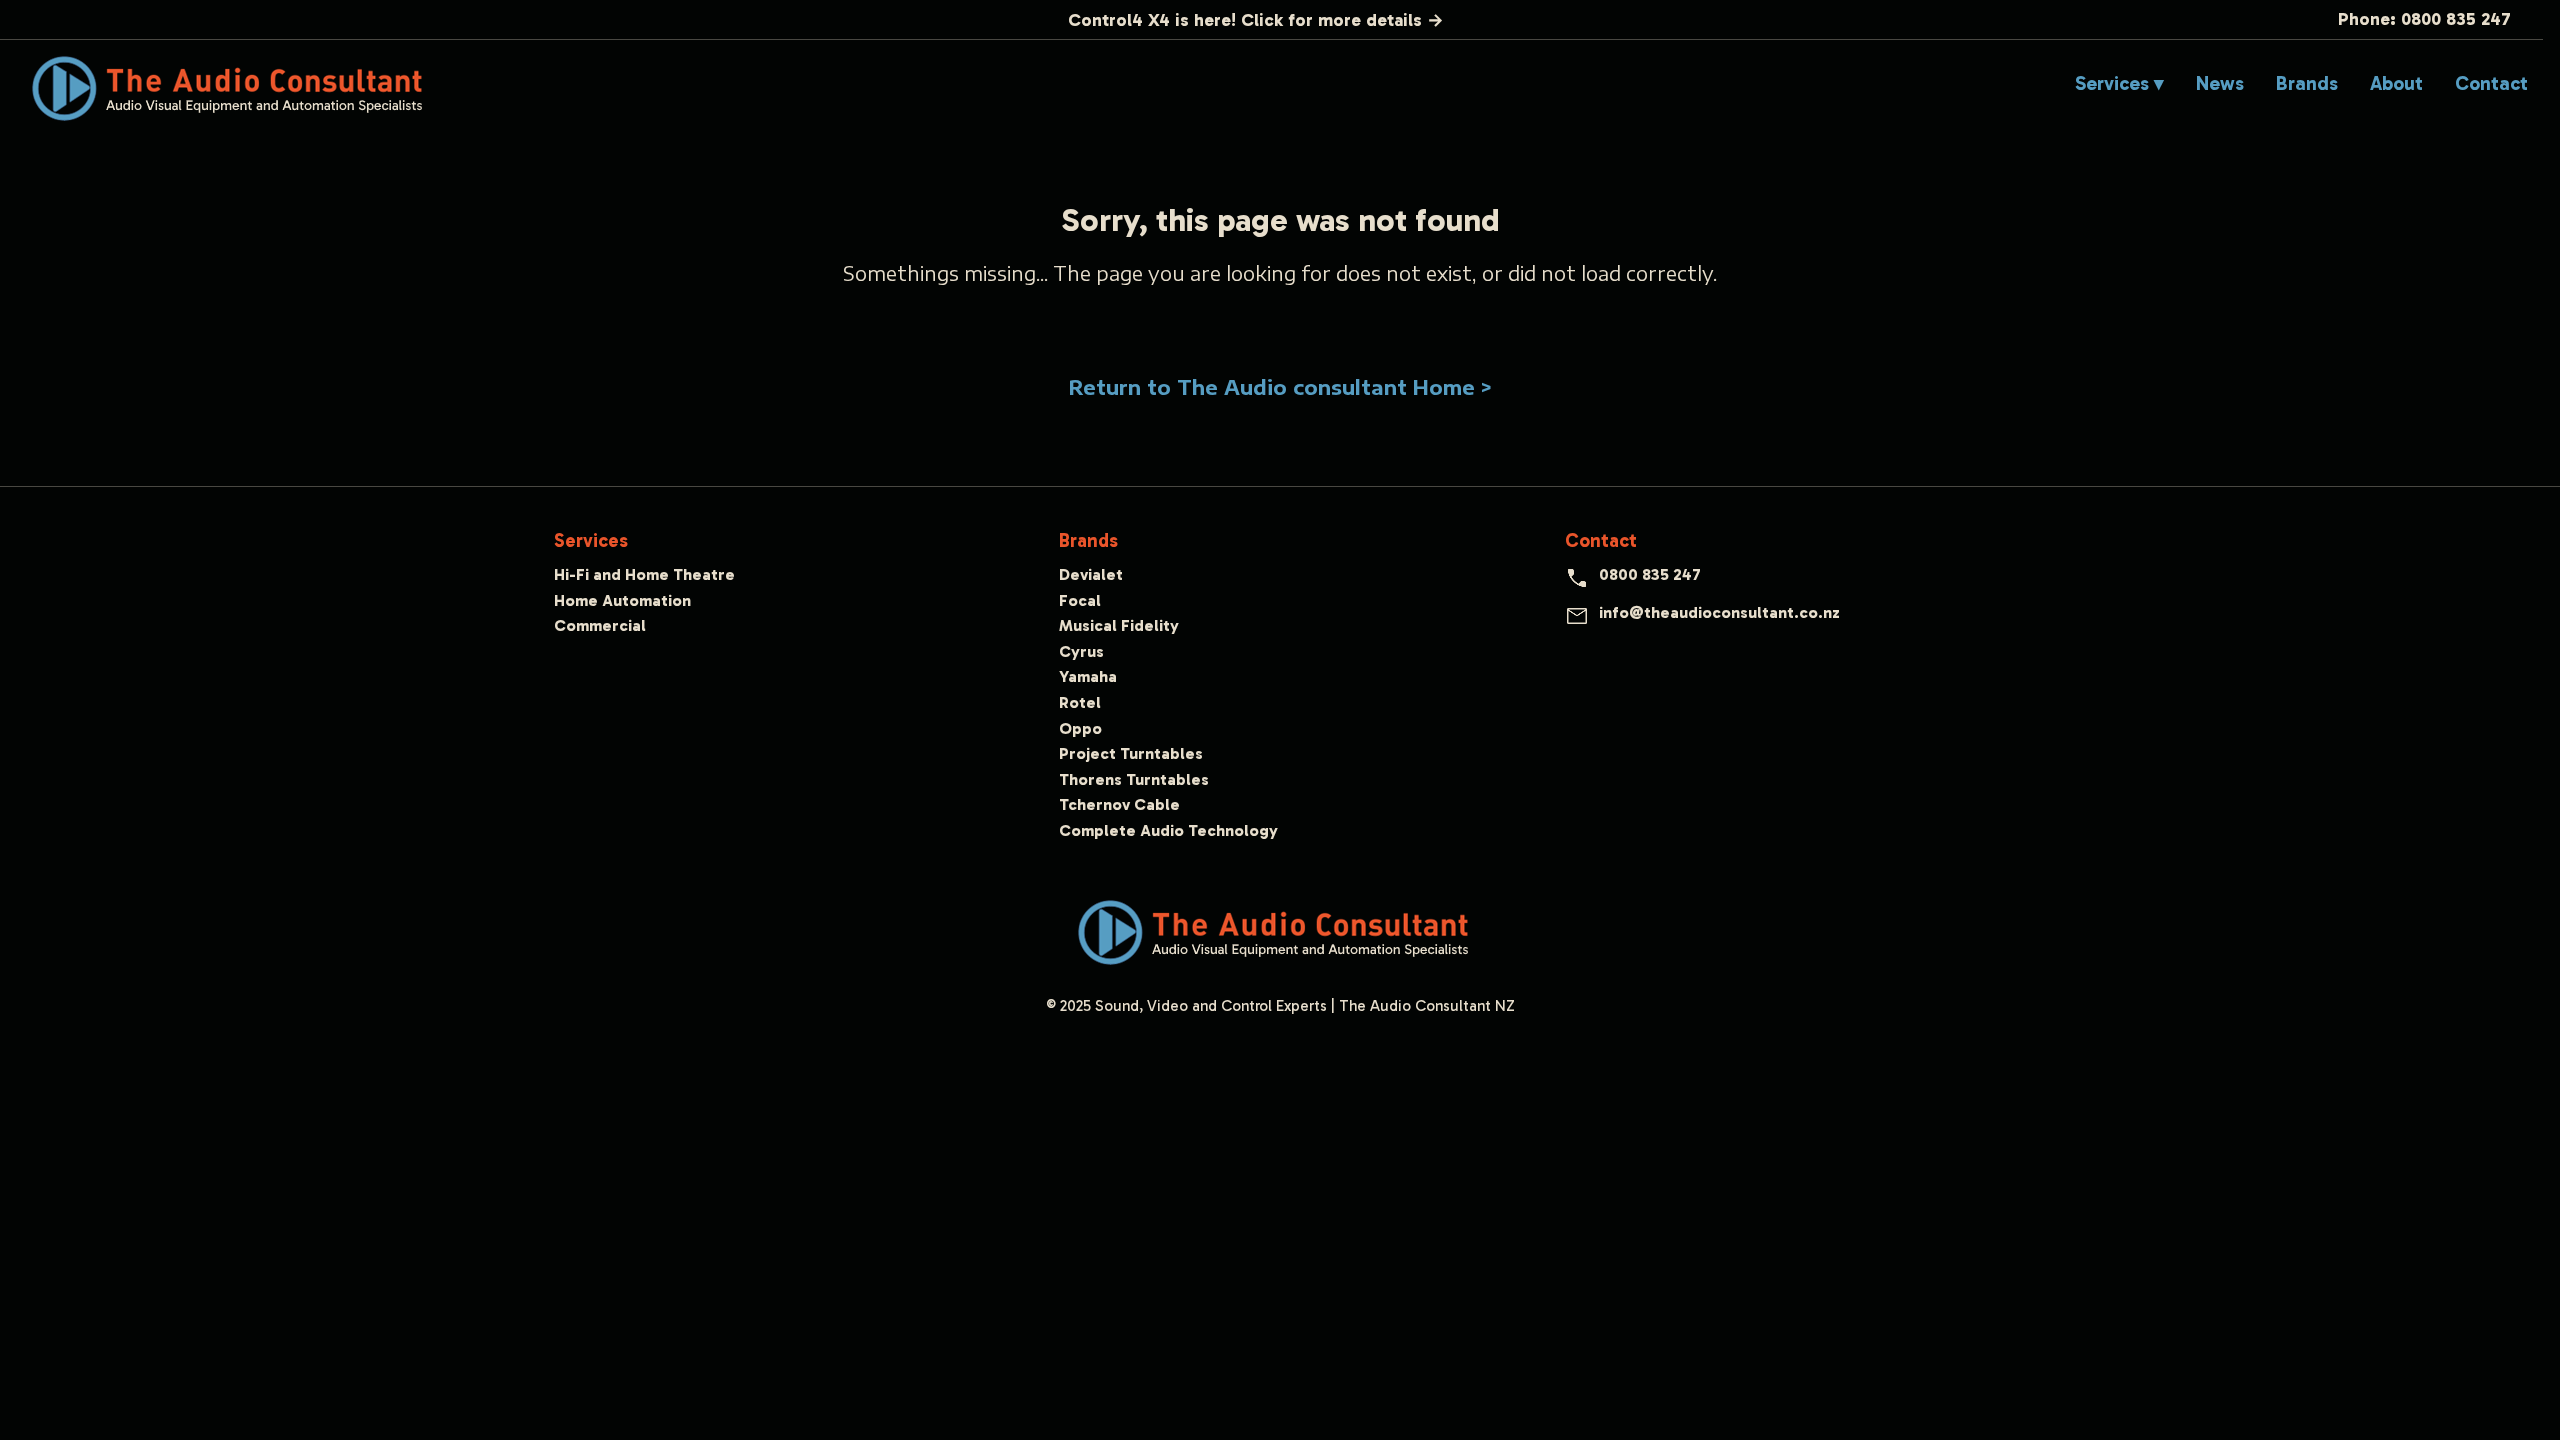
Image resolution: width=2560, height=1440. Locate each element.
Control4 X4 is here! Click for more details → (1256, 20)
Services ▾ (2119, 83)
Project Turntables (1131, 753)
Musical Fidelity (1119, 625)
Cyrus (1081, 651)
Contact (2491, 83)
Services (591, 540)
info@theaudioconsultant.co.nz (1719, 612)
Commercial (600, 625)
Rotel (1080, 702)
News (2220, 83)
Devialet (1091, 574)
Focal (1080, 600)
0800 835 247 (1650, 574)
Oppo (1080, 728)
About (2396, 83)
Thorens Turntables (1134, 779)
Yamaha (1088, 676)
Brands (2307, 83)
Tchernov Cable (1119, 804)
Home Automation (622, 600)
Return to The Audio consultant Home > (1280, 387)
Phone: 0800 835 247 (2424, 19)
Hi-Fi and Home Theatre (644, 574)
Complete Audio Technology (1168, 830)
